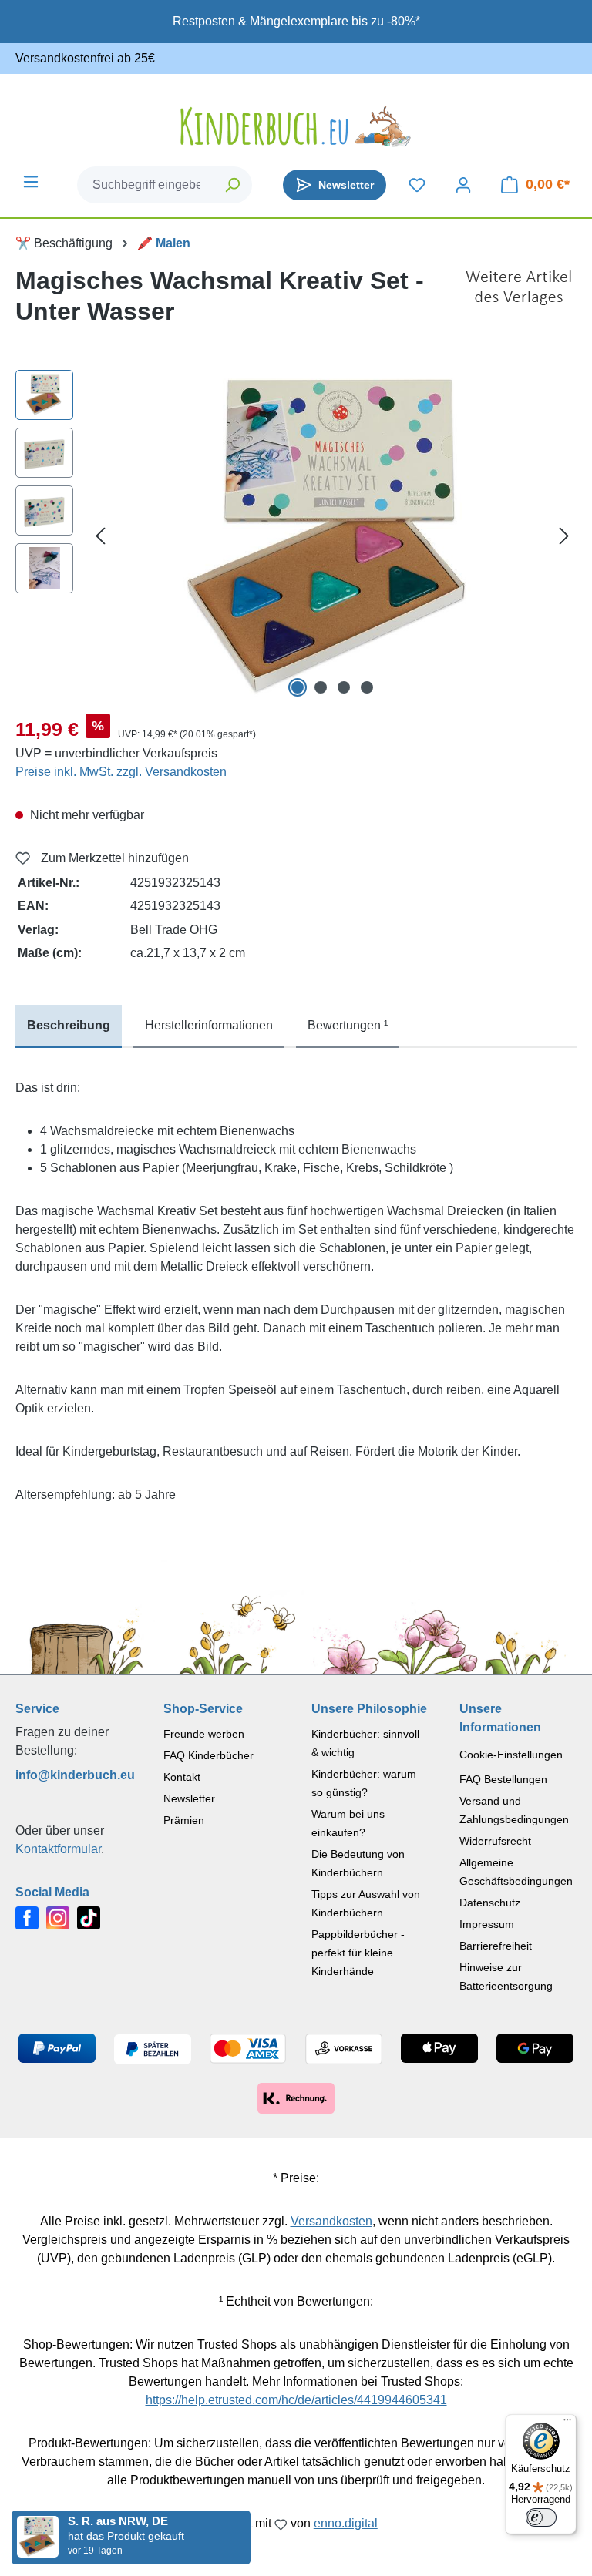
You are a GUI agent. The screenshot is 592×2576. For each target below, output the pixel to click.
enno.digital (346, 2523)
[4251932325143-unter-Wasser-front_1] (332, 536)
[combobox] (146, 185)
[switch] (541, 2517)
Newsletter (189, 1798)
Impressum (487, 1924)
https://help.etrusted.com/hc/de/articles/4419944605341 (296, 2400)
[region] (296, 536)
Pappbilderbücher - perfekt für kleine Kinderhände (358, 1953)
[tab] (69, 1026)
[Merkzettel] (417, 185)
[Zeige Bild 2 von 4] (321, 687)
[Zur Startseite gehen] (296, 126)
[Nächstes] (564, 536)
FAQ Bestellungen (503, 1779)
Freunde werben (204, 1734)
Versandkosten (331, 2221)
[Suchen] (233, 185)
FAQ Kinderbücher (209, 1755)
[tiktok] (89, 1917)
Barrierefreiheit (496, 1946)
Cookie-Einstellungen (511, 1755)
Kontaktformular (58, 1849)
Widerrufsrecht (495, 1841)
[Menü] (31, 182)
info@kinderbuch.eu (74, 1775)
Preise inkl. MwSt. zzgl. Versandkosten (121, 772)
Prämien (184, 1820)
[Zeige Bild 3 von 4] (344, 687)
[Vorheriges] (100, 536)
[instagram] (58, 1917)
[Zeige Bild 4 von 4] (367, 687)
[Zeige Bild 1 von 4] (298, 687)
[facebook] (27, 1917)
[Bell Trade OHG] (519, 302)
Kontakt (182, 1777)
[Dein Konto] (463, 185)
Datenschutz (490, 1903)
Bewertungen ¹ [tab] (348, 1025)
